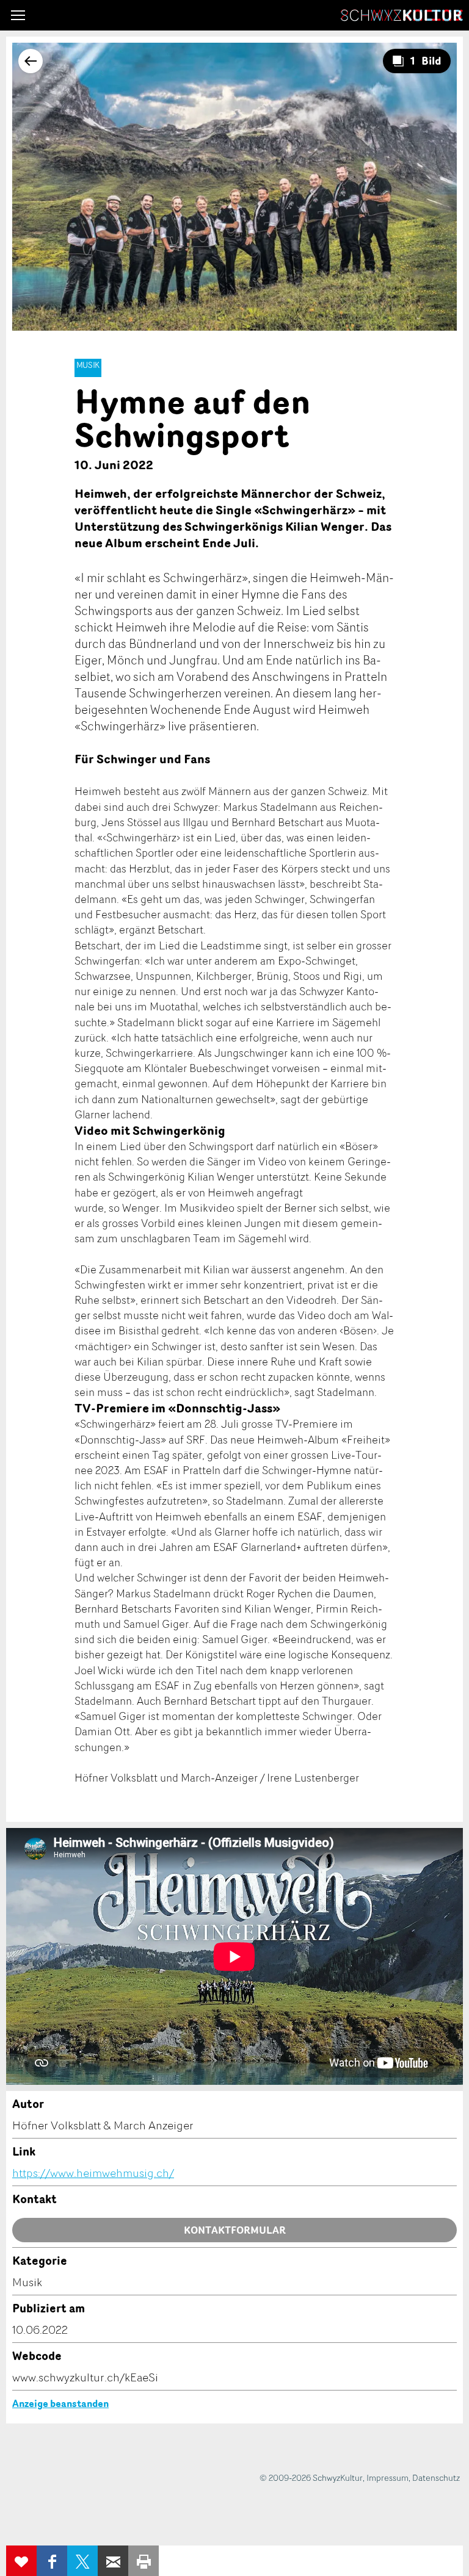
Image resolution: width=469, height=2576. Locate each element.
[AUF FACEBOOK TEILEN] (52, 2561)
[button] (18, 15)
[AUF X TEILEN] (82, 2561)
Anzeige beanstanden (60, 2403)
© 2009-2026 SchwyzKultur (311, 2477)
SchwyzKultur (402, 15)
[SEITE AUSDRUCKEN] (144, 2561)
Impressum (387, 2477)
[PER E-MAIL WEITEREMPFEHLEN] (113, 2561)
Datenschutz (436, 2477)
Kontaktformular (235, 2230)
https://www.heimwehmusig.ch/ (93, 2173)
